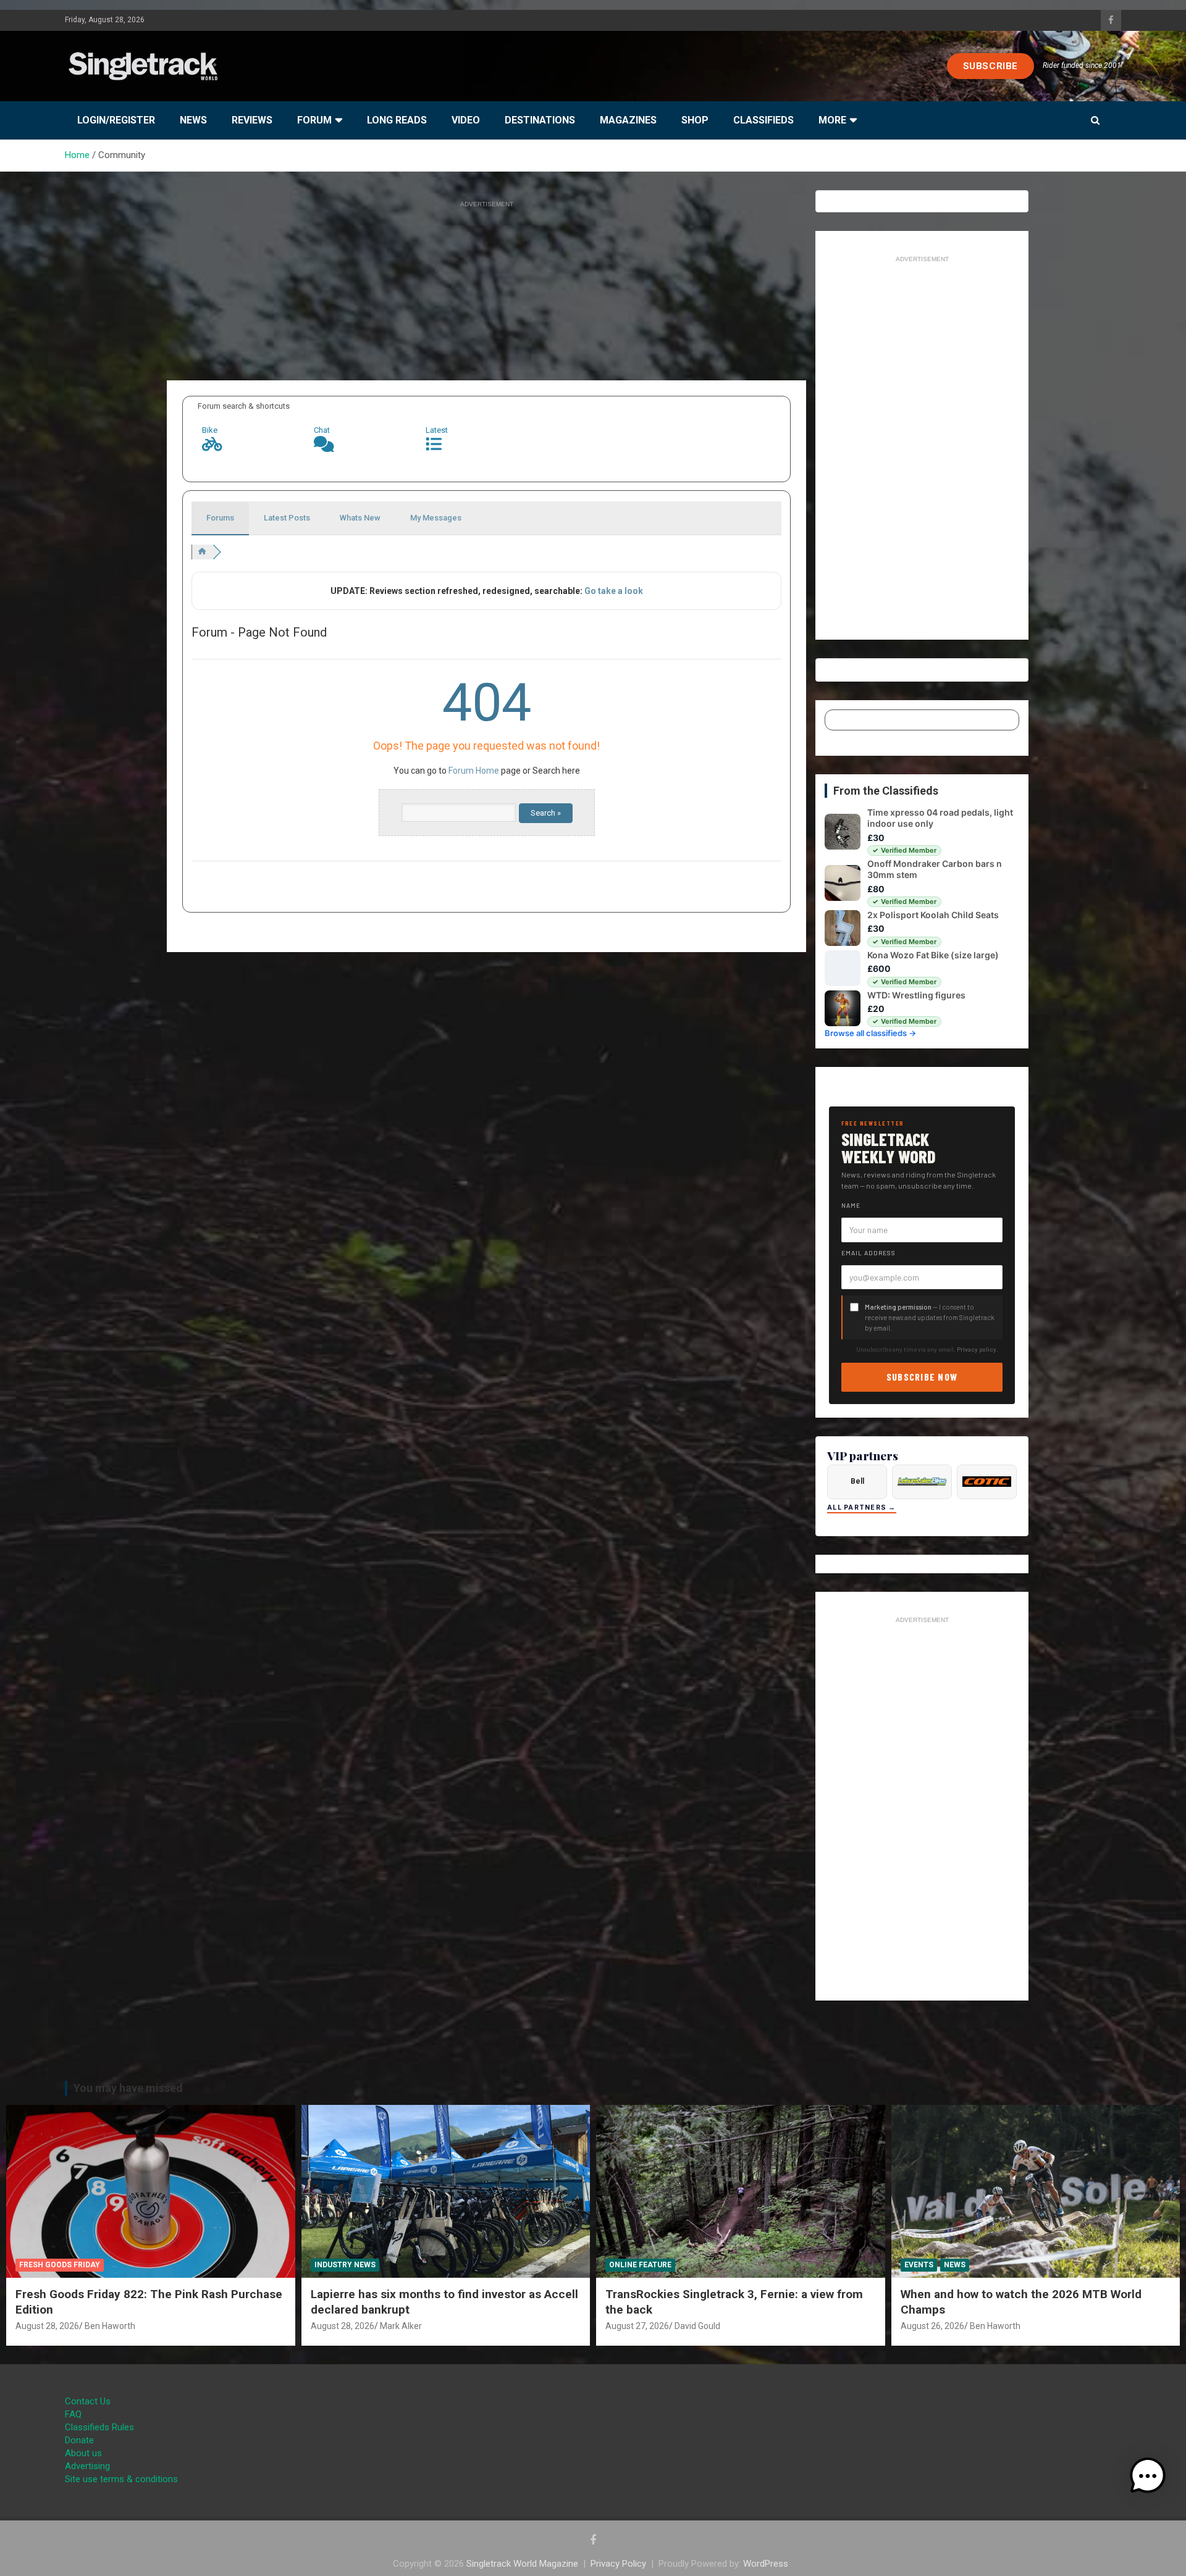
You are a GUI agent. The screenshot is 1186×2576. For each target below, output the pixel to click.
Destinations (540, 120)
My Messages (436, 518)
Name (851, 1205)
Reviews (252, 120)
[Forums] (202, 552)
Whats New (360, 518)
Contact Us (88, 2401)
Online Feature (640, 2265)
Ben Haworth (110, 2326)
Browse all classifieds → (870, 1033)
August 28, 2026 (47, 2326)
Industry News (345, 2265)
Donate (79, 2440)
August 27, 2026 (637, 2326)
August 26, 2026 (932, 2326)
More (832, 120)
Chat (322, 430)
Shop (695, 120)
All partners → (862, 1508)
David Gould (697, 2326)
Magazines (628, 120)
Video (466, 120)
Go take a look (614, 591)
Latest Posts (287, 518)
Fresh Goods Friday (60, 2265)
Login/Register (116, 120)
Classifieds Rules (99, 2427)
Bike (210, 430)
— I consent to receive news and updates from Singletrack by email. (930, 1317)
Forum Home (474, 771)
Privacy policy (977, 1349)
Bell (857, 1481)
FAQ (73, 2414)
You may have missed (128, 2088)
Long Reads (397, 120)
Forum (314, 120)
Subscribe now (922, 1377)
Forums (220, 518)
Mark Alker (401, 2326)
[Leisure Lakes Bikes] (922, 1482)
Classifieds (763, 120)
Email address (868, 1253)
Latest (437, 430)
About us (83, 2453)
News (193, 120)
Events (919, 2265)
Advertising (87, 2466)
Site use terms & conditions (121, 2479)
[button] (1148, 2476)
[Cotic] (987, 1482)
